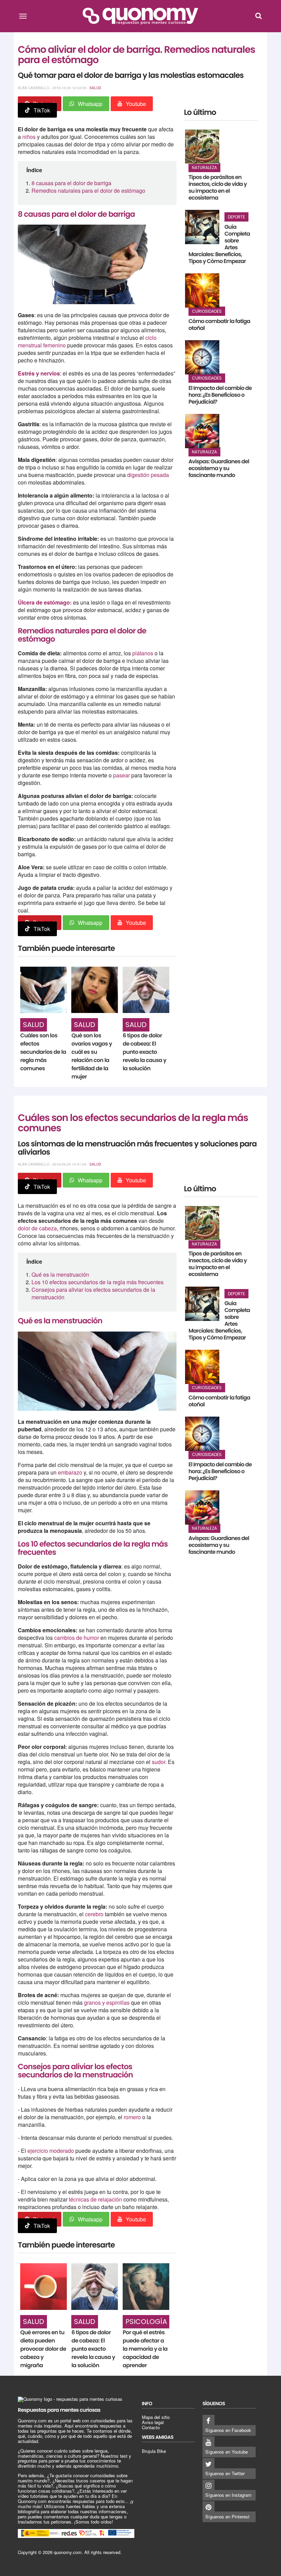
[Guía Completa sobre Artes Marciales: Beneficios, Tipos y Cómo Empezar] (202, 227)
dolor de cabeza (37, 1228)
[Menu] (23, 16)
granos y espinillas (107, 2002)
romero (133, 2117)
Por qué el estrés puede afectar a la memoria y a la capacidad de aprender (145, 2349)
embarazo (71, 1472)
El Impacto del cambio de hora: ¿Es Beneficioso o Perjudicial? (220, 395)
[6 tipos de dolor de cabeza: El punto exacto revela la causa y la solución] (146, 990)
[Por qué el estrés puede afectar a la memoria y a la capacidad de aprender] (146, 2287)
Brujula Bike (154, 2451)
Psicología (146, 2322)
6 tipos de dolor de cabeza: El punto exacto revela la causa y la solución (144, 1052)
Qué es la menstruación (60, 1274)
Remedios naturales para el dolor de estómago (88, 190)
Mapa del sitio (156, 2417)
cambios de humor (77, 1638)
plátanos (143, 653)
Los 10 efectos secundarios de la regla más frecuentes (97, 1282)
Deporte (236, 217)
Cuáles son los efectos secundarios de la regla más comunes (43, 1052)
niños (30, 137)
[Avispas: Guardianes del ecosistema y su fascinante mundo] (202, 431)
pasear (122, 775)
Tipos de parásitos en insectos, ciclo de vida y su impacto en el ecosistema (218, 187)
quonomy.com (68, 2552)
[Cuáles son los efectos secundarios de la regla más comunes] (44, 990)
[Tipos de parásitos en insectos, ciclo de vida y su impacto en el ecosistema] (202, 147)
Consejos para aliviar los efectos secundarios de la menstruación (93, 1293)
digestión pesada (148, 475)
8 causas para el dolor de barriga (71, 183)
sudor (158, 1762)
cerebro (95, 1914)
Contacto (151, 2427)
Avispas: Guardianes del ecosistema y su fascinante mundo (219, 468)
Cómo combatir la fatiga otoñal (219, 325)
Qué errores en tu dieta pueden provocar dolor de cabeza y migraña (43, 2349)
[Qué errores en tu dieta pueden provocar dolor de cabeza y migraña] (44, 2287)
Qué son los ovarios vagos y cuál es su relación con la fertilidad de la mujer (91, 1056)
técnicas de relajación (95, 2199)
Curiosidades (207, 311)
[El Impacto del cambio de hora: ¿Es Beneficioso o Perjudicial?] (202, 357)
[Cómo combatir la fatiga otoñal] (202, 290)
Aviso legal (153, 2422)
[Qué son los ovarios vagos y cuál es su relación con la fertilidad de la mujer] (95, 990)
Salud (95, 88)
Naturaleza (204, 168)
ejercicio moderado (51, 2151)
